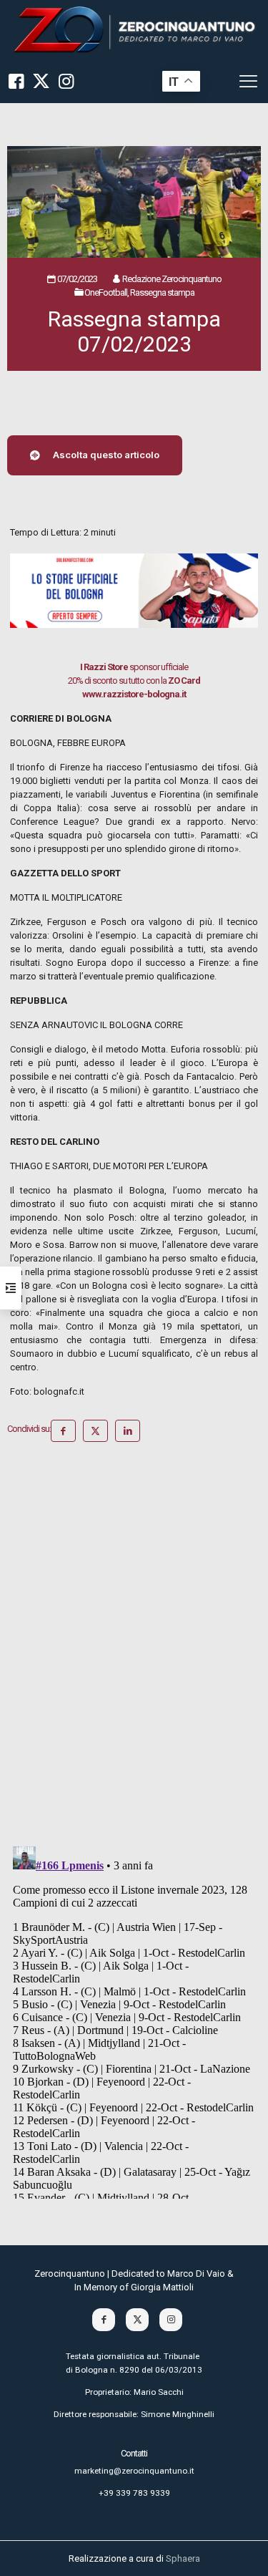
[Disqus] (134, 1650)
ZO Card (184, 681)
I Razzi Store (104, 667)
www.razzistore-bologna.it (134, 694)
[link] (134, 30)
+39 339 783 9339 (134, 2493)
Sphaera (183, 2558)
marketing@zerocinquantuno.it (134, 2471)
